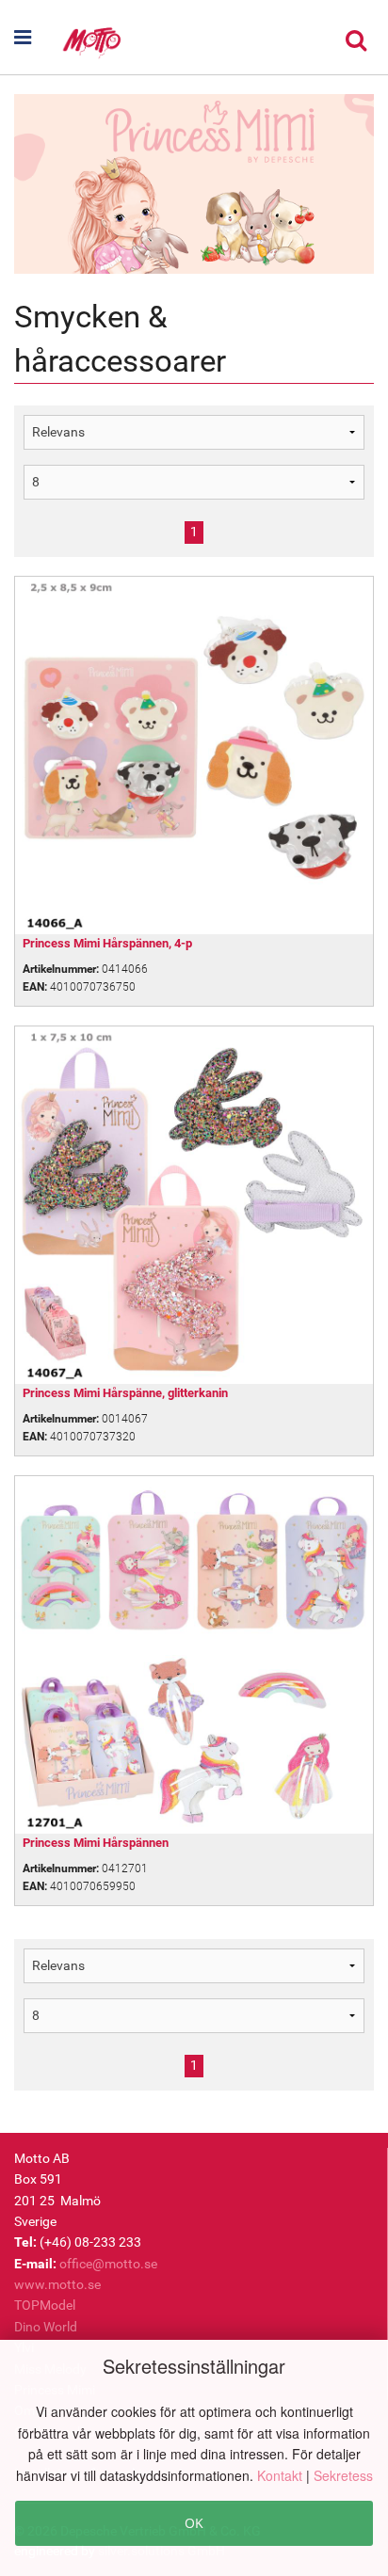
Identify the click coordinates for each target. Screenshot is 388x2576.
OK (194, 2523)
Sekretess (343, 2475)
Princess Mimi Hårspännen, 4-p (107, 943)
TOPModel (45, 2305)
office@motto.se (108, 2264)
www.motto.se (57, 2284)
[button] (28, 38)
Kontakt (282, 2475)
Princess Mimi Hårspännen (96, 1843)
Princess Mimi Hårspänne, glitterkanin (125, 1393)
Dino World (46, 2327)
